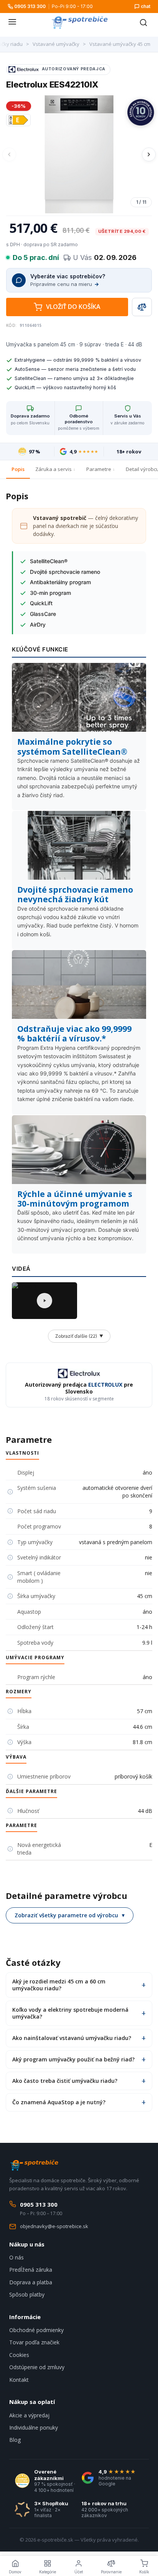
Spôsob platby (27, 2294)
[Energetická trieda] (18, 120)
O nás (16, 2257)
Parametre (99, 469)
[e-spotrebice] (79, 23)
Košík (144, 2572)
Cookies (19, 2355)
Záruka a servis (53, 469)
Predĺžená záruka (31, 2270)
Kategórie (48, 2572)
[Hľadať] (143, 23)
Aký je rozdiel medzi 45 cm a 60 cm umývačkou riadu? (59, 1985)
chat (146, 6)
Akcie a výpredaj (29, 2415)
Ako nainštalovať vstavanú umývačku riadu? (72, 2038)
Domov (15, 2572)
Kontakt (19, 2380)
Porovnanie (111, 2572)
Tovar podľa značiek (34, 2342)
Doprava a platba (31, 2282)
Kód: (12, 325)
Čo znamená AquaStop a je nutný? (59, 2102)
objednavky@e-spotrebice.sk (54, 2226)
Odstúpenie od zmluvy (37, 2367)
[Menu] (12, 23)
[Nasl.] (149, 154)
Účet (79, 2572)
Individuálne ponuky (34, 2427)
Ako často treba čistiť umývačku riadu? (65, 2081)
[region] (79, 154)
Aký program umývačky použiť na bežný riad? (73, 2059)
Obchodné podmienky (36, 2330)
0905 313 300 (30, 6)
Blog (15, 2440)
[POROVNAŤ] (142, 307)
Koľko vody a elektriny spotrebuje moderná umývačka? (70, 2013)
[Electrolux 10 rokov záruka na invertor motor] (141, 112)
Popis (18, 469)
